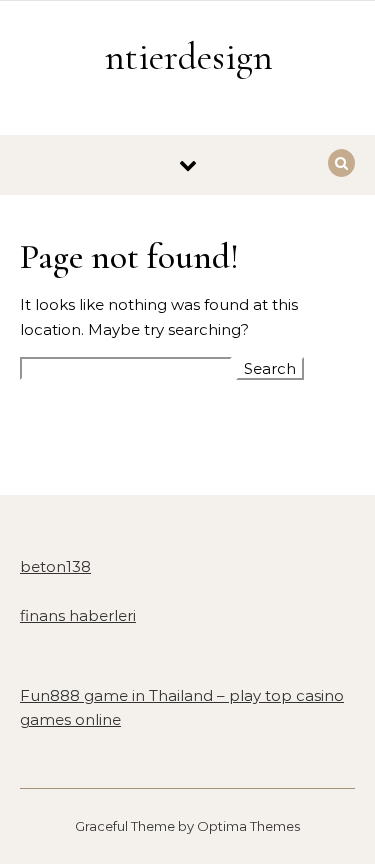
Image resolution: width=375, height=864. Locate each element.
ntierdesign (189, 57)
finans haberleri (78, 615)
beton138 (55, 566)
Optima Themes (248, 826)
